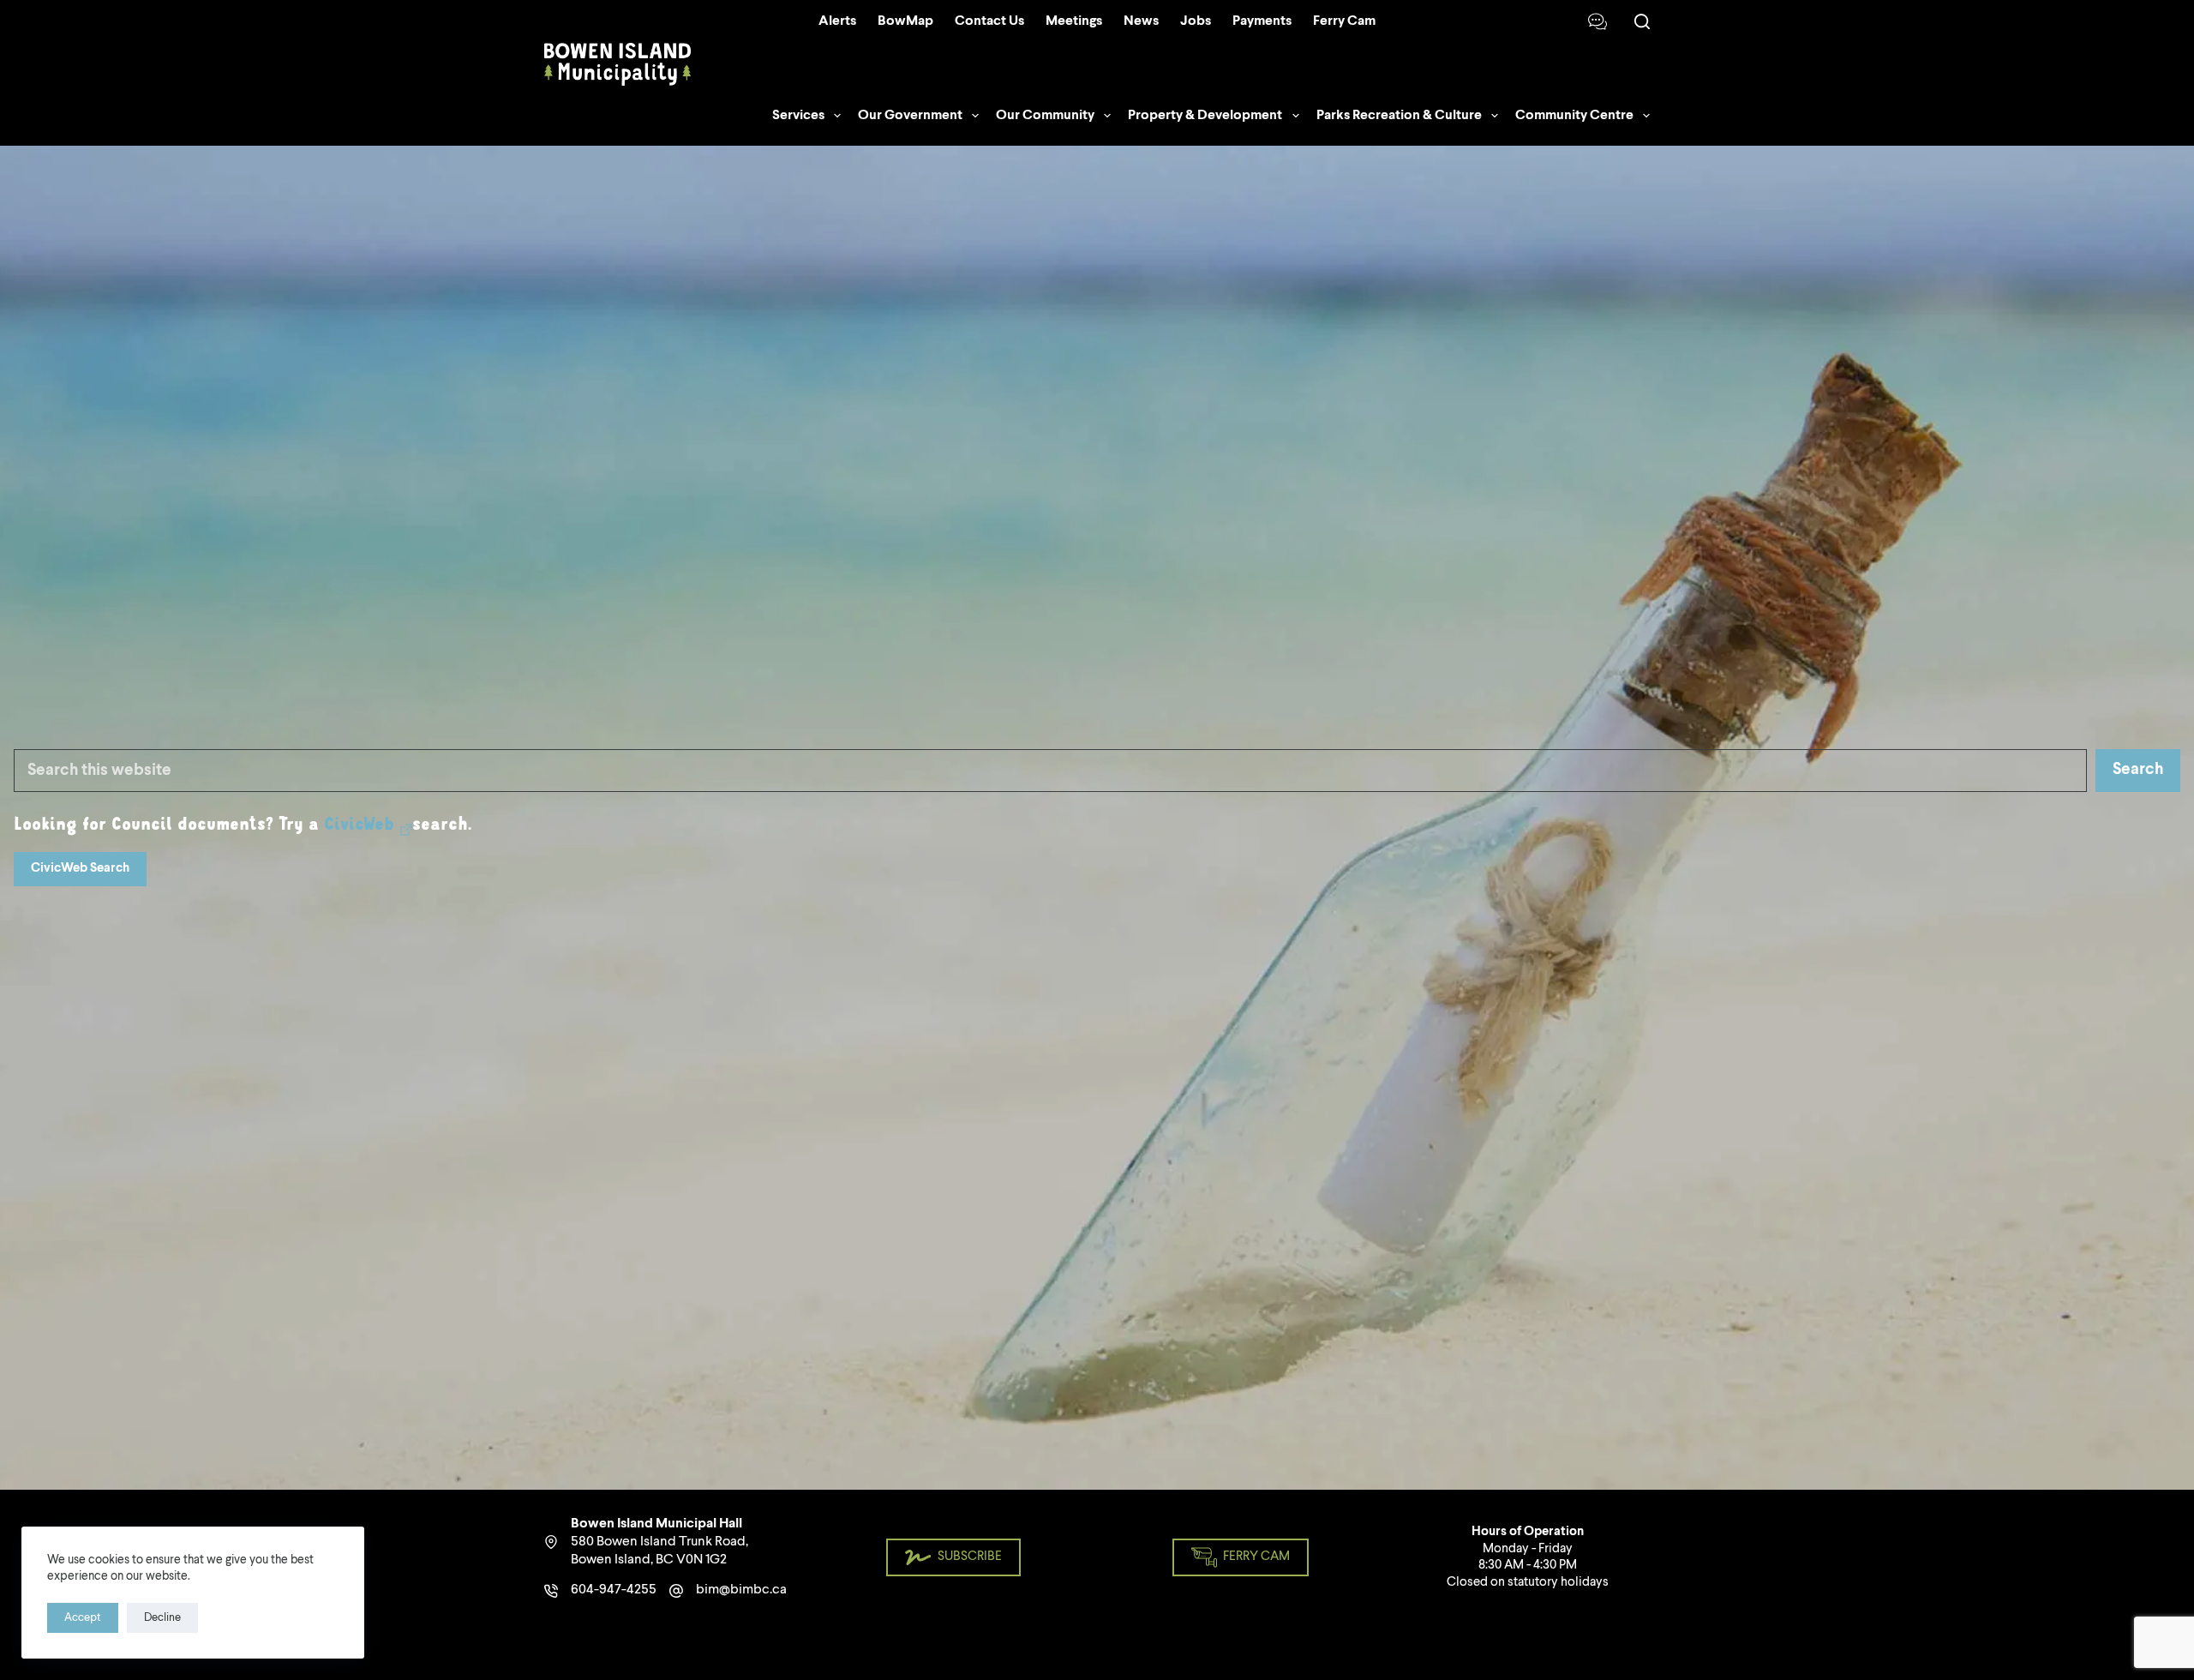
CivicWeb (359, 825)
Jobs (1196, 21)
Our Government (910, 116)
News (1141, 21)
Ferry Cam (1344, 21)
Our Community (1045, 116)
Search (2138, 770)
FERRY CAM (1256, 1557)
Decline (162, 1618)
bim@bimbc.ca (741, 1590)
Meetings (1074, 21)
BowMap (905, 21)
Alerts (837, 21)
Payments (1262, 21)
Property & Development (1205, 116)
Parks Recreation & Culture (1399, 116)
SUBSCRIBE (970, 1557)
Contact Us (989, 21)
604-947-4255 (614, 1590)
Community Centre (1574, 116)
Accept (83, 1618)
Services (798, 116)
